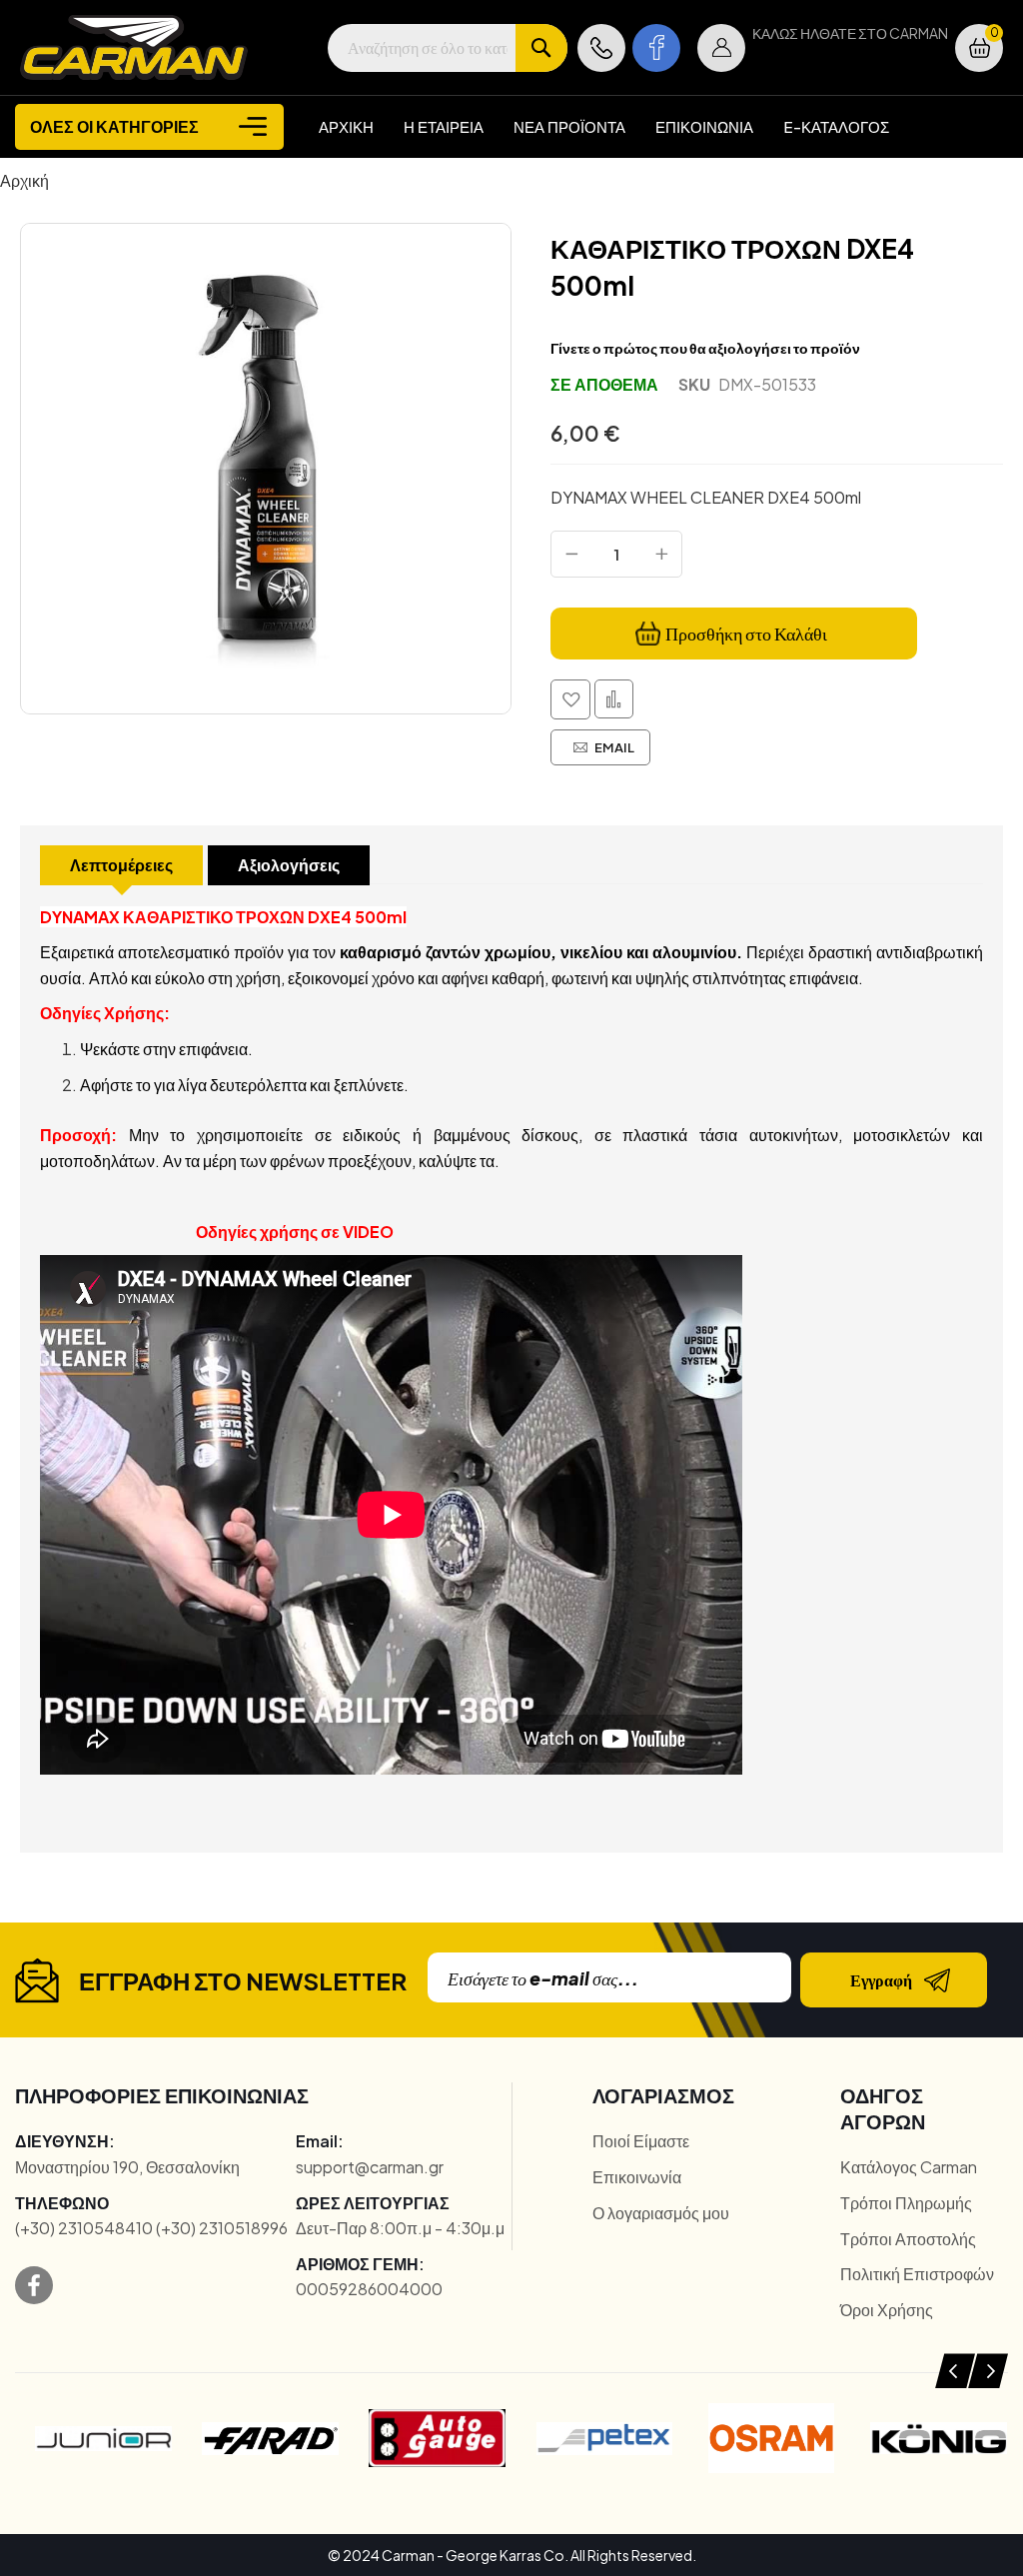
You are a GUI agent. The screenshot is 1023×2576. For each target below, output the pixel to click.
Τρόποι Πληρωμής (906, 2203)
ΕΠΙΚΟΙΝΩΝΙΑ (704, 126)
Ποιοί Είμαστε (641, 2141)
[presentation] (955, 2371)
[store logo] (134, 47)
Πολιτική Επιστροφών (917, 2274)
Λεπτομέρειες (121, 865)
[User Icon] (721, 48)
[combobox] (448, 48)
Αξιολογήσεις (289, 865)
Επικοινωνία (637, 2177)
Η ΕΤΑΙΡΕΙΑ (444, 126)
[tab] (121, 865)
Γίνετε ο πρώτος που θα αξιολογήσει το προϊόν (705, 348)
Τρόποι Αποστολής (908, 2239)
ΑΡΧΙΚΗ (346, 126)
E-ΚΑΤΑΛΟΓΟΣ (836, 126)
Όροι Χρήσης (887, 2310)
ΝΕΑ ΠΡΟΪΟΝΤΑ (569, 126)
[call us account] (601, 48)
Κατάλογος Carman (909, 2167)
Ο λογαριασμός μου (661, 2213)
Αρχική (24, 180)
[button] (721, 48)
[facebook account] (656, 48)
